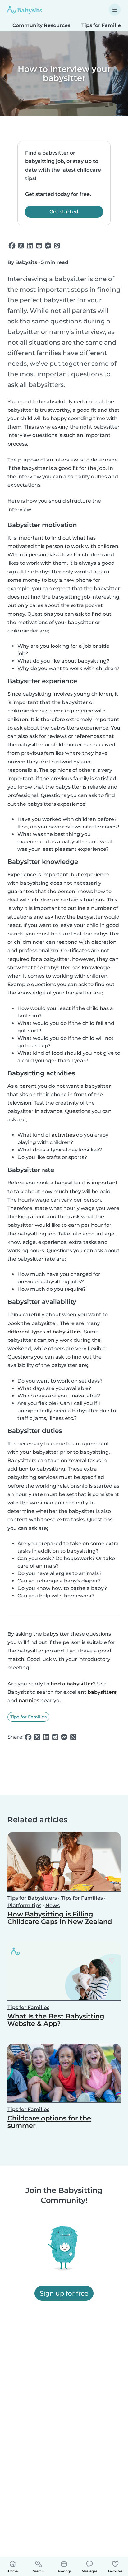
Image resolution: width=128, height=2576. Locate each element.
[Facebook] (12, 246)
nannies (29, 1700)
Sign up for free (64, 2293)
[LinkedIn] (30, 246)
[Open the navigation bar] (115, 10)
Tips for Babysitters (32, 1898)
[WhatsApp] (57, 246)
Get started (64, 212)
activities (63, 1135)
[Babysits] (25, 10)
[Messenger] (48, 246)
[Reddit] (39, 246)
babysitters (102, 1692)
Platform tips (24, 1905)
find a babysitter (72, 1684)
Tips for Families (28, 1717)
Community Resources (41, 25)
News (53, 1905)
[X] (21, 246)
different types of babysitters (44, 1332)
